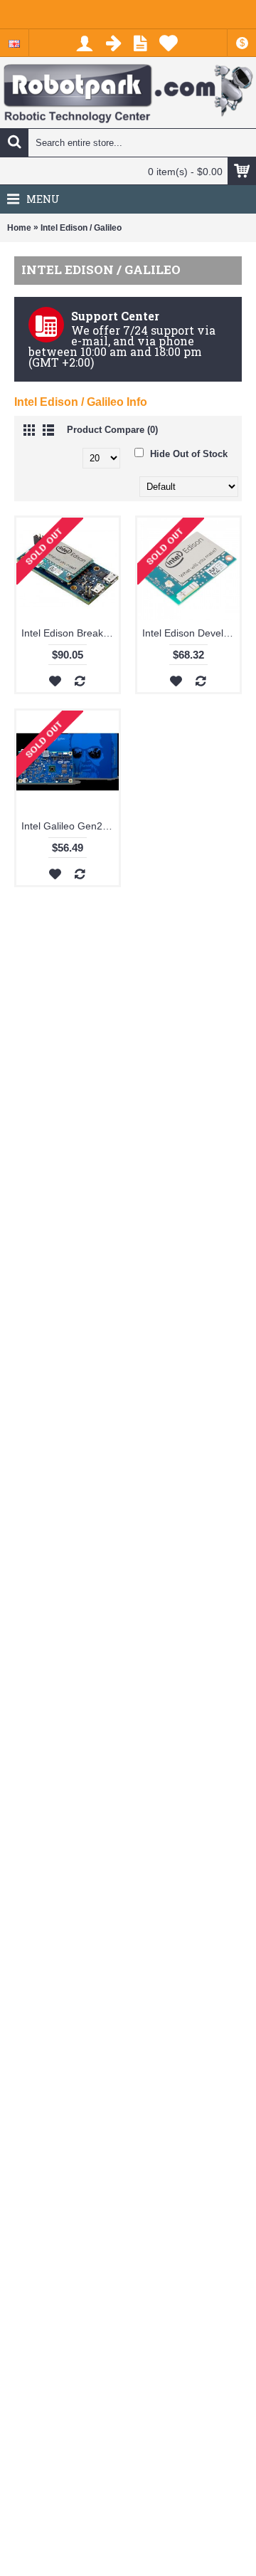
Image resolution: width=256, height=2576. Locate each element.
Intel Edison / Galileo (81, 228)
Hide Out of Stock (187, 454)
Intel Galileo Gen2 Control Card (70, 826)
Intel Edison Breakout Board (70, 633)
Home (19, 228)
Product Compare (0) (112, 430)
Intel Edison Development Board (191, 633)
